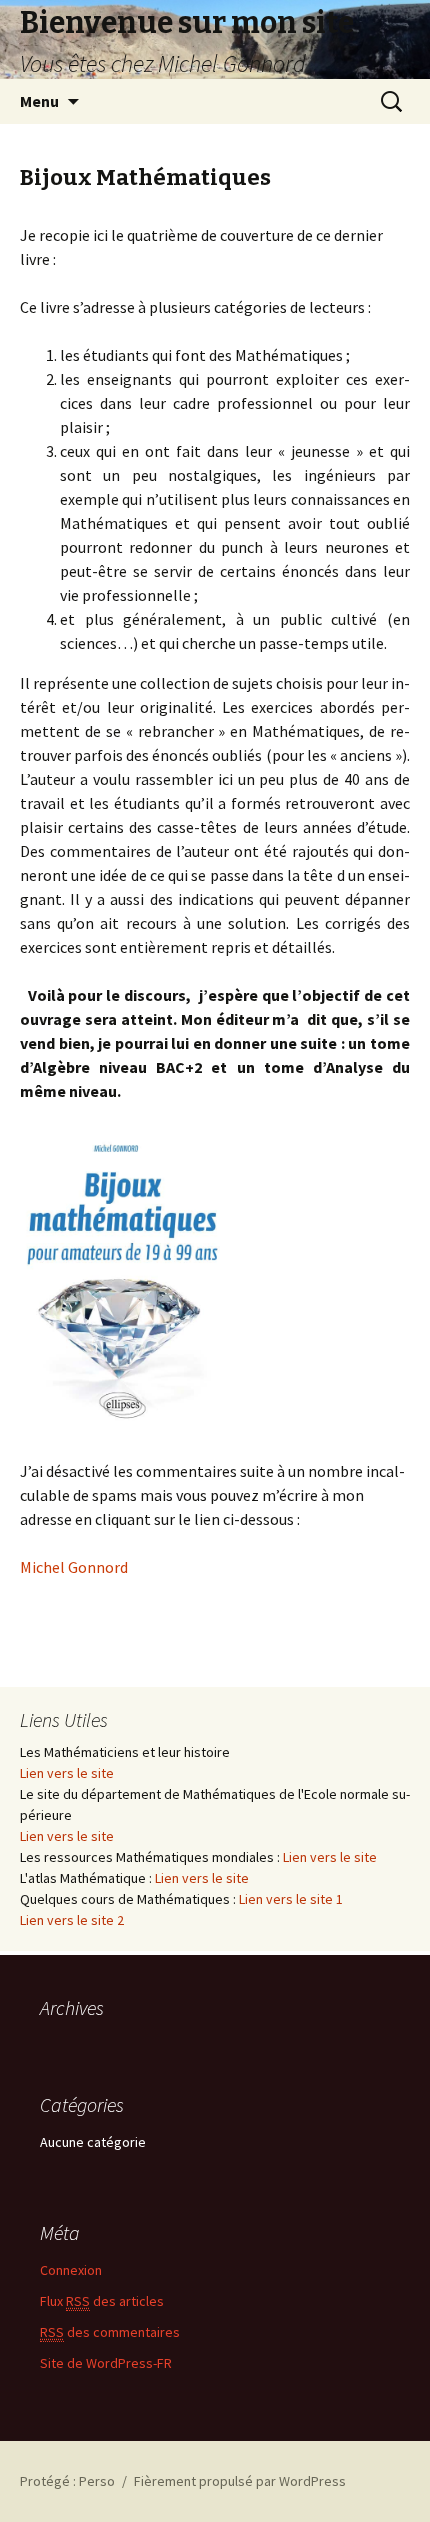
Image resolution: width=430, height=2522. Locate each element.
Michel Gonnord (74, 1567)
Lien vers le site (67, 1773)
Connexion (71, 2270)
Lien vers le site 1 (291, 1899)
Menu (39, 101)
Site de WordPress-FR (106, 2363)
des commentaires (110, 2332)
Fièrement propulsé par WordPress (240, 2481)
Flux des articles (102, 2301)
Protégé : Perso (67, 2481)
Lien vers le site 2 (72, 1920)
